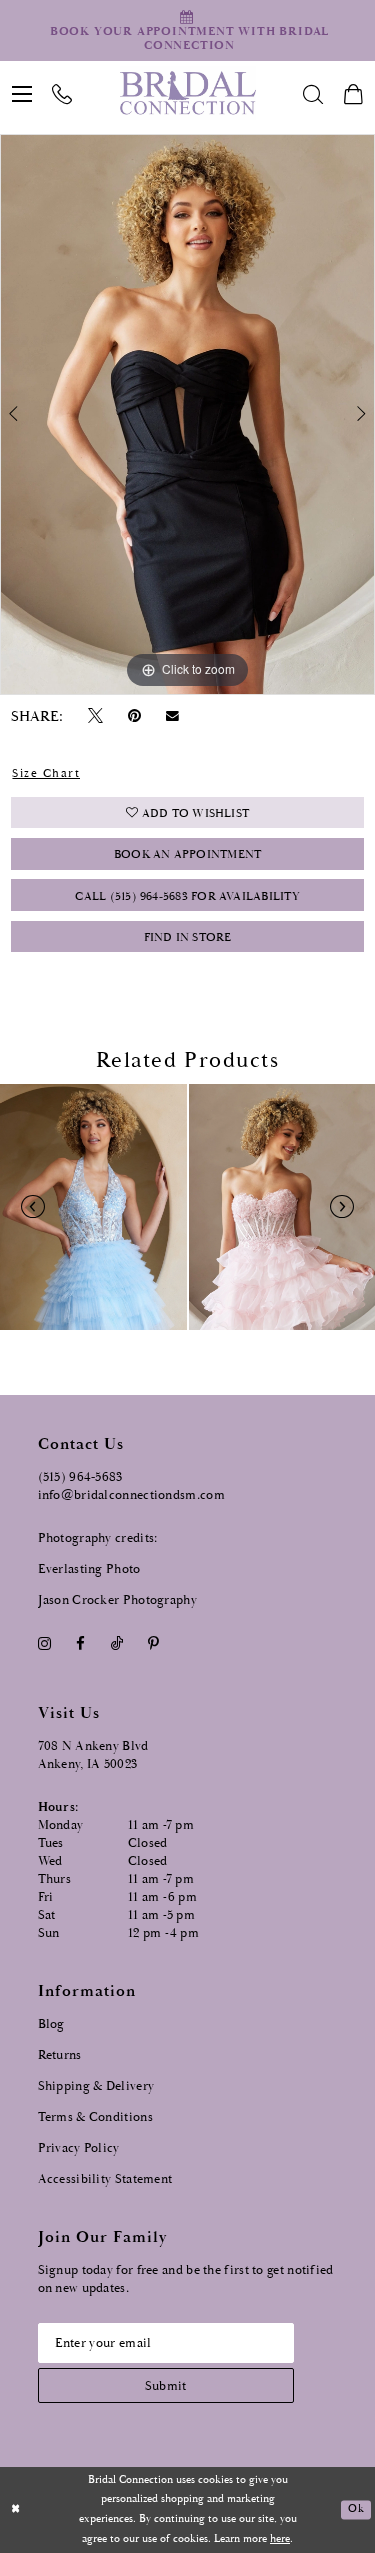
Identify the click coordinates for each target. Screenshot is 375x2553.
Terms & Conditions (95, 2117)
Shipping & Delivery (96, 2086)
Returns (60, 2055)
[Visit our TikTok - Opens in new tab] (116, 1644)
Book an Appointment (187, 854)
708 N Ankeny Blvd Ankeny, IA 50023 (93, 1755)
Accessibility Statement (105, 2179)
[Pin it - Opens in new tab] (135, 716)
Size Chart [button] (46, 773)
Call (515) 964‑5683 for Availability (187, 896)
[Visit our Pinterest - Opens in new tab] (153, 1644)
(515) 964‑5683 (80, 1477)
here (280, 2539)
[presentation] (93, 1207)
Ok (355, 2510)
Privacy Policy (79, 2148)
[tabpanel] (187, 414)
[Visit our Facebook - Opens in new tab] (81, 1644)
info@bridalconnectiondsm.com (131, 1495)
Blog (51, 2024)
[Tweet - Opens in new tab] (95, 716)
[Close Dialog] (16, 2510)
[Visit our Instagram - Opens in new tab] (45, 1644)
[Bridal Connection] (187, 93)
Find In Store (188, 937)
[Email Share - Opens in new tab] (173, 716)
